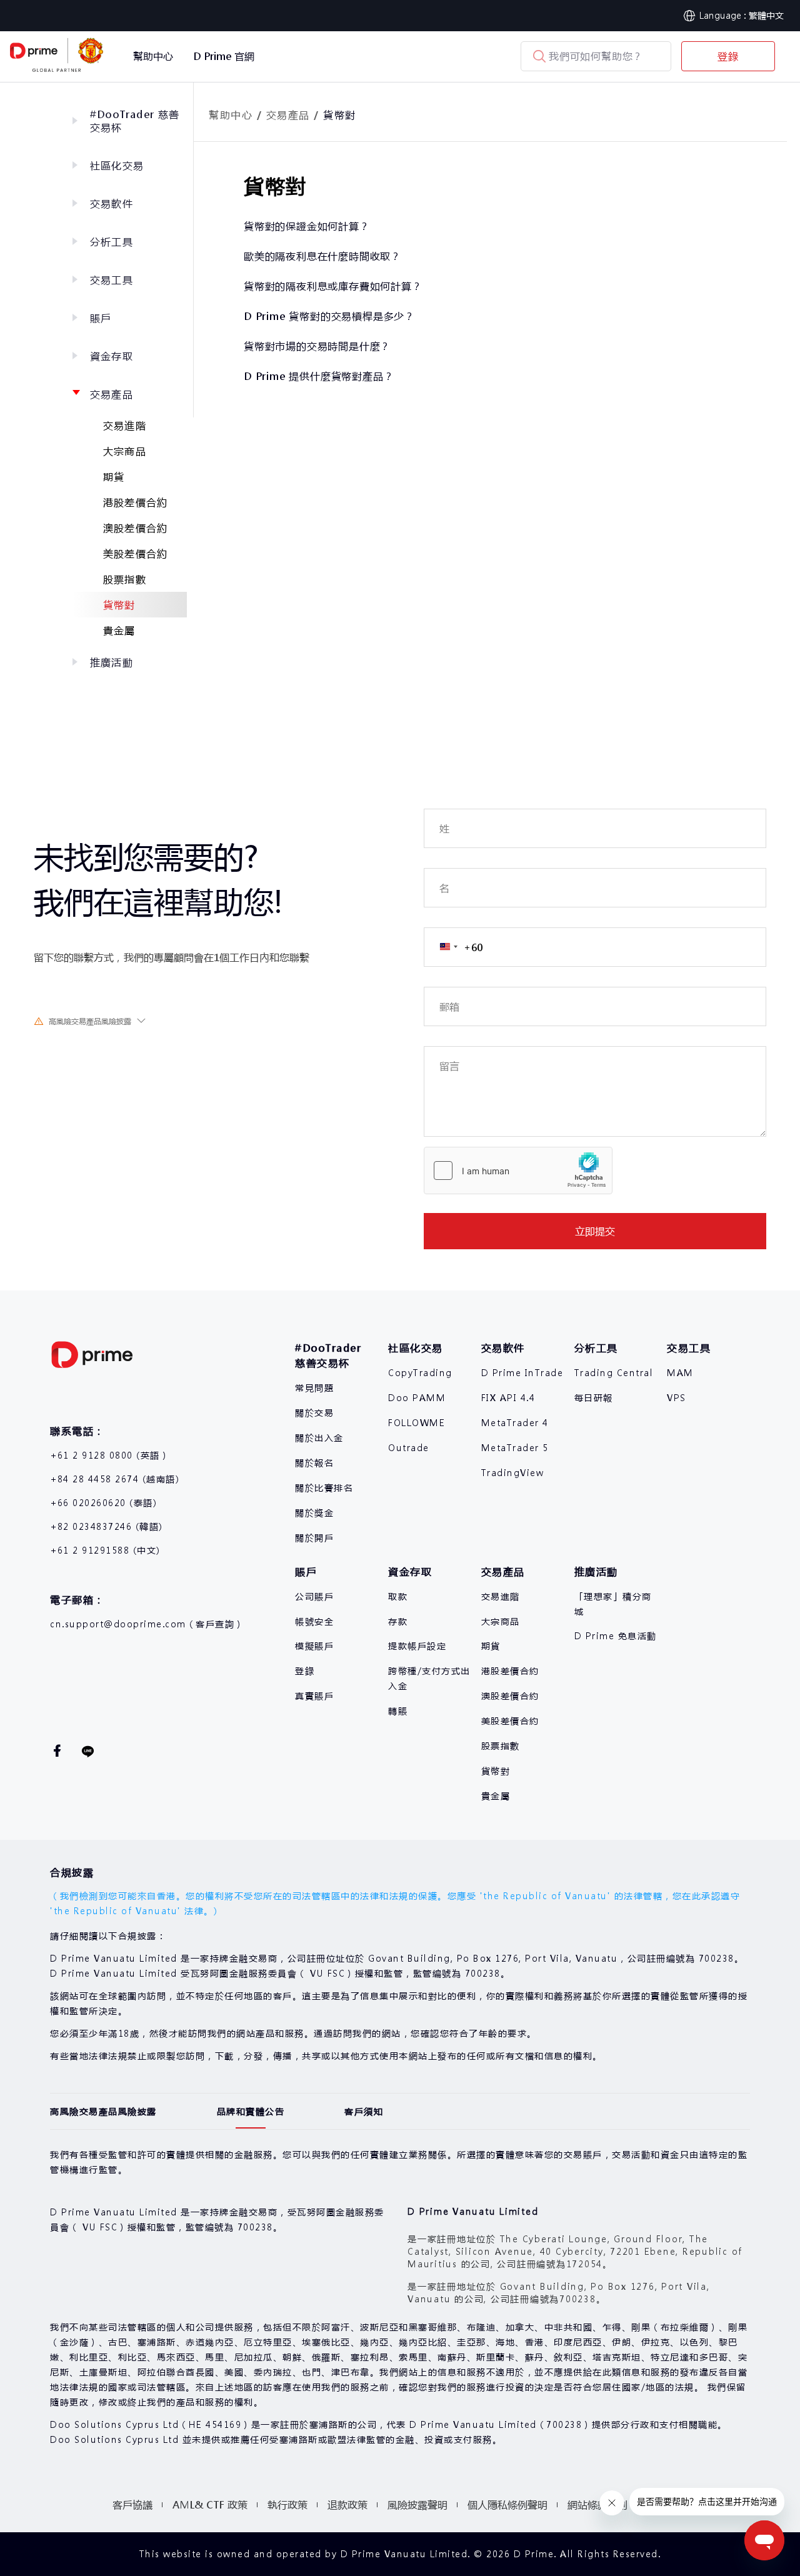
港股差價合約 (135, 502)
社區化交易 (117, 165)
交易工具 (112, 280)
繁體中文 (766, 15)
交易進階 (125, 425)
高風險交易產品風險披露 (90, 1021)
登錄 (728, 56)
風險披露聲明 (417, 2504)
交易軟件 (112, 203)
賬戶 (101, 318)
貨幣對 (119, 605)
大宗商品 (125, 451)
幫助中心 (231, 115)
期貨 (114, 477)
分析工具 (112, 242)
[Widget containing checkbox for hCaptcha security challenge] (518, 1171)
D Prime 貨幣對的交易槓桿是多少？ (329, 316)
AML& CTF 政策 (210, 2504)
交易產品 (112, 394)
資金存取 (112, 356)
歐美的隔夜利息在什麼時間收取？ (322, 256)
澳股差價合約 (135, 528)
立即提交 (595, 1231)
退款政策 (347, 2504)
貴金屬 (119, 630)
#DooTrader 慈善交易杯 (135, 121)
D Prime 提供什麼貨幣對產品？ (319, 376)
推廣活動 (112, 662)
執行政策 (287, 2504)
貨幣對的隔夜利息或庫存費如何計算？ (333, 286)
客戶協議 (132, 2504)
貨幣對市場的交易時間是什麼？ (317, 346)
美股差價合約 (135, 553)
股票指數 (125, 579)
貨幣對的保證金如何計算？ (307, 226)
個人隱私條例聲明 (507, 2504)
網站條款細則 (597, 2504)
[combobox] (453, 947)
